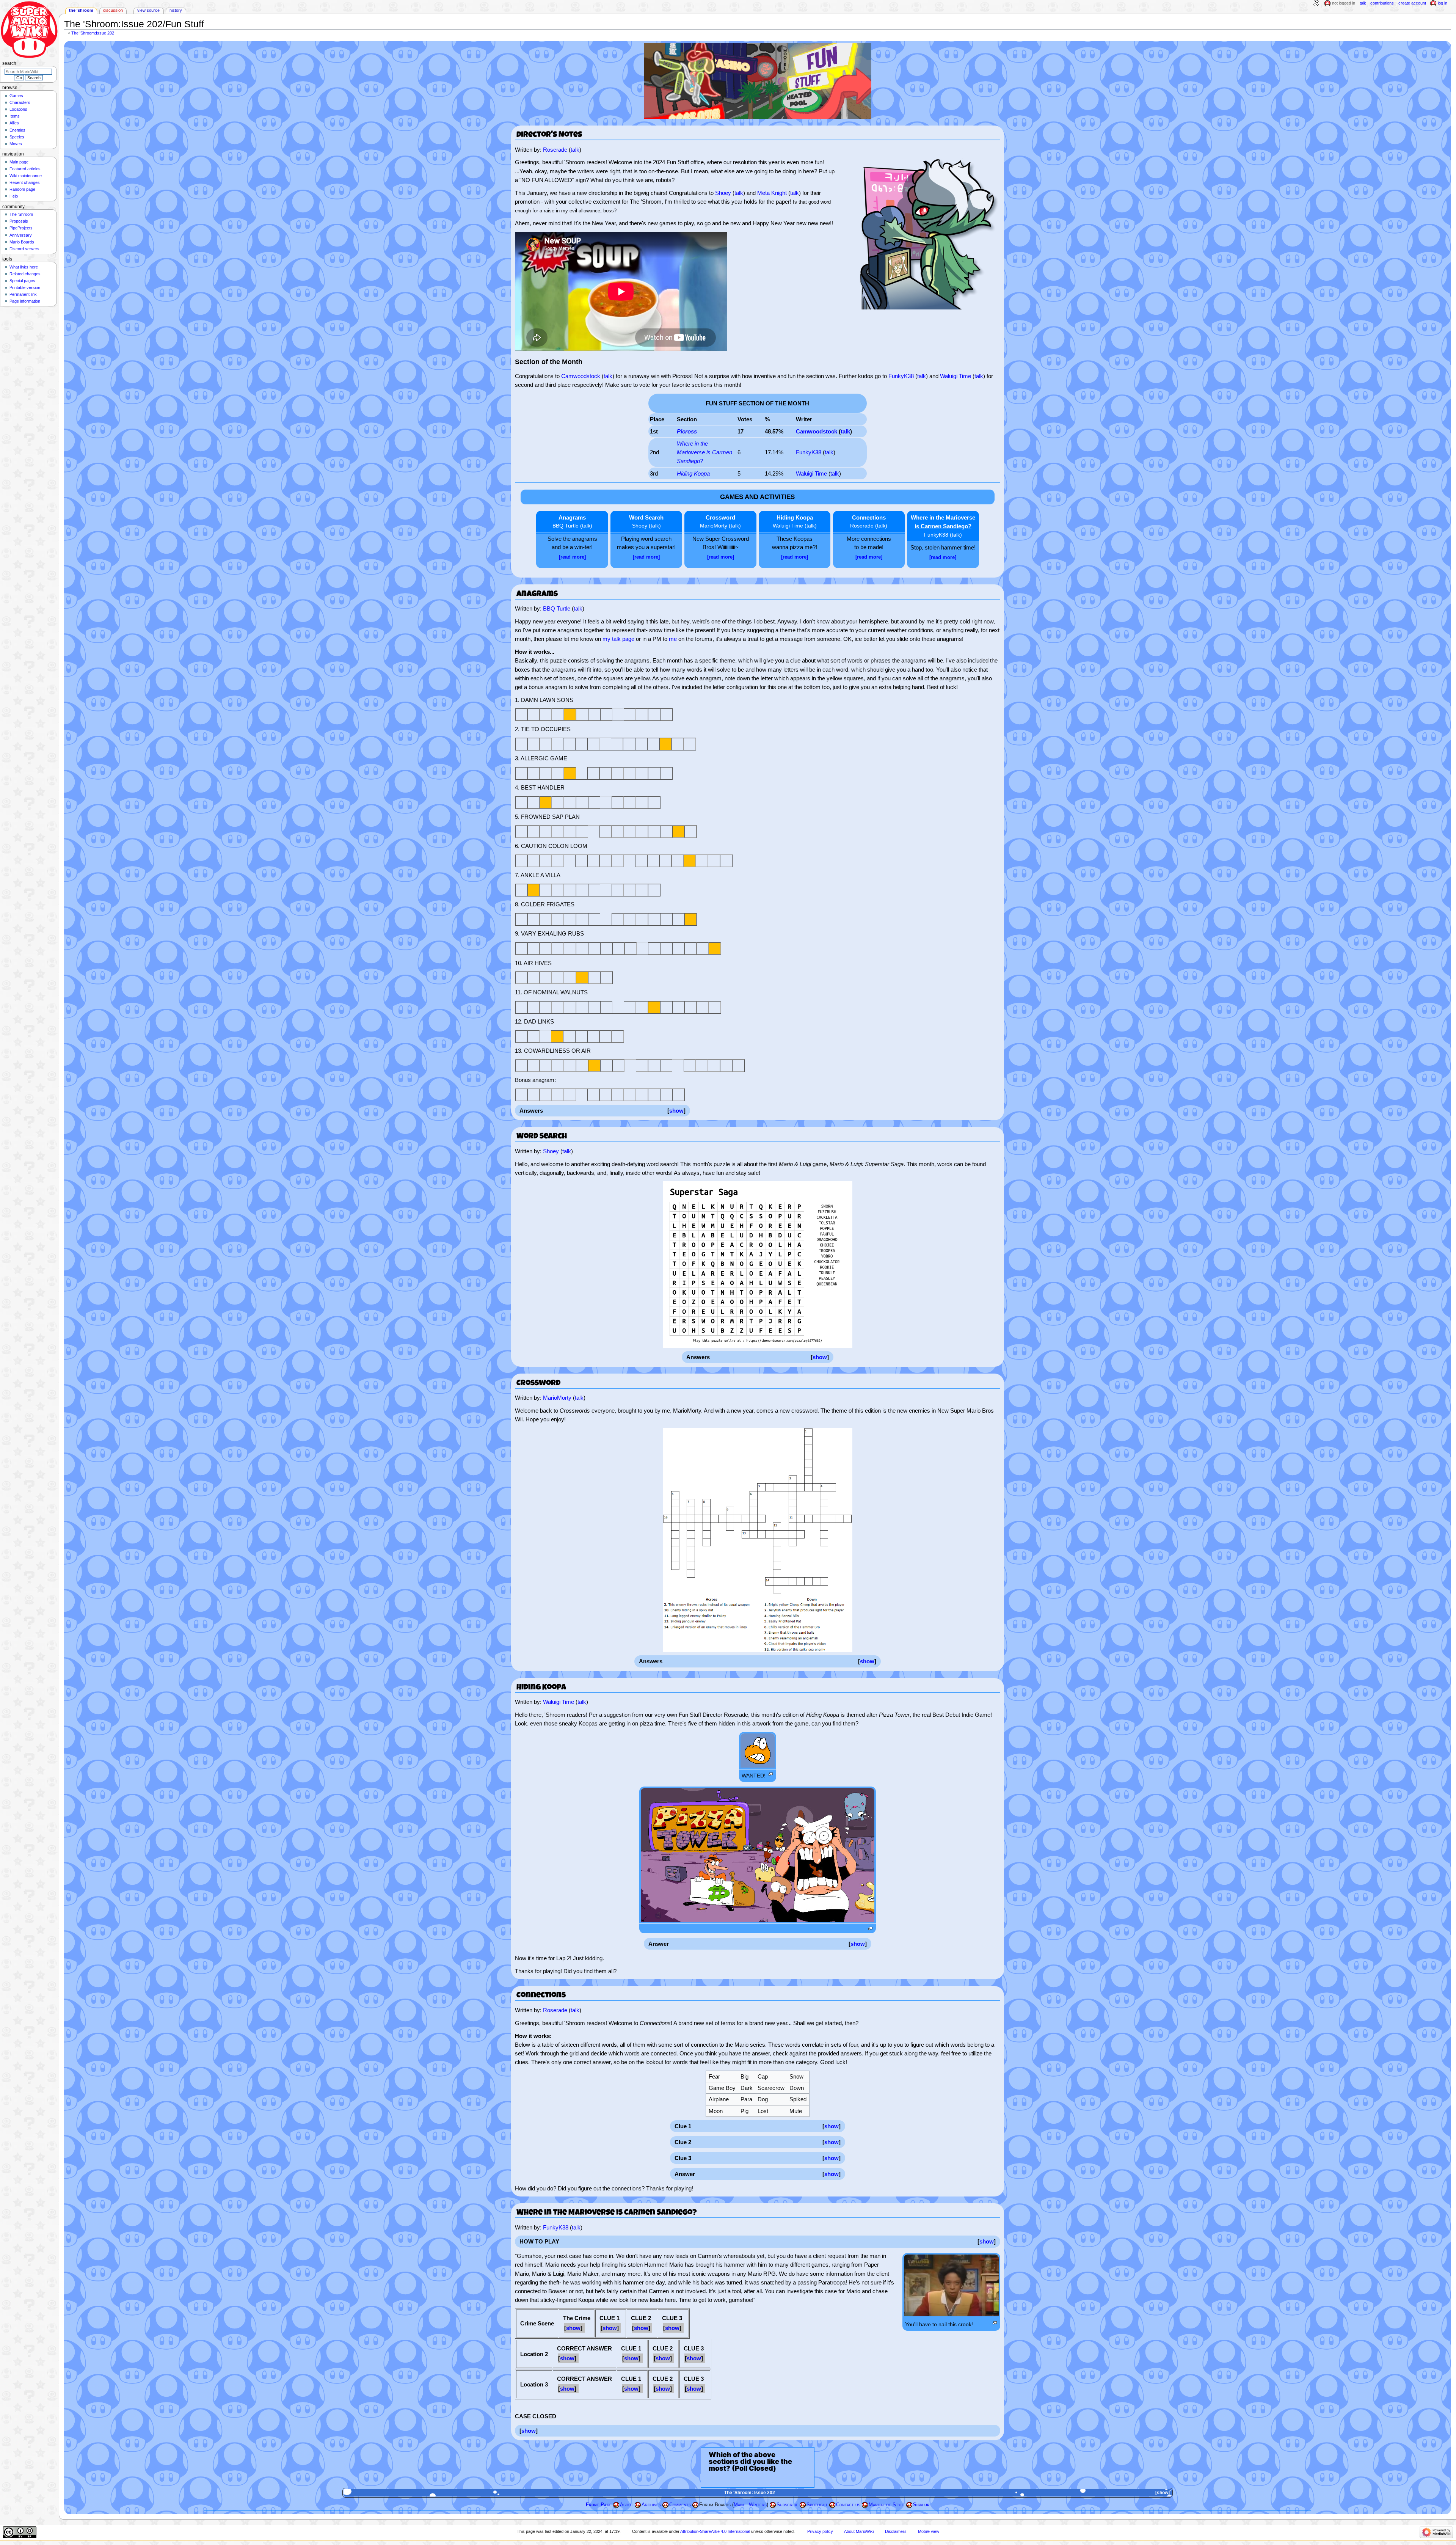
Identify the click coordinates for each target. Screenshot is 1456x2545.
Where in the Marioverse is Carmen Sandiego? (704, 452)
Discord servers (24, 249)
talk (575, 150)
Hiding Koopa (693, 473)
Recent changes (25, 182)
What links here (24, 267)
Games (16, 96)
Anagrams (572, 517)
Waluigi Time (955, 376)
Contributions (1382, 3)
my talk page (618, 639)
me (673, 639)
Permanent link (23, 294)
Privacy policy (820, 2531)
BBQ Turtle (566, 526)
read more (572, 557)
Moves (16, 144)
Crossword (720, 517)
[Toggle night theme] (1316, 3)
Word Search (646, 517)
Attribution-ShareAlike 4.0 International (715, 2531)
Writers (758, 2505)
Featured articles (25, 169)
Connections (869, 517)
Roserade (555, 150)
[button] (676, 1111)
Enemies (17, 130)
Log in (1443, 3)
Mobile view (929, 2531)
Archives (651, 2505)
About (627, 2505)
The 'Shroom (81, 10)
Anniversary (21, 235)
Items (15, 116)
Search (9, 63)
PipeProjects (21, 228)
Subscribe (787, 2505)
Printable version (25, 287)
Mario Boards (22, 242)
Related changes (25, 274)
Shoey (723, 193)
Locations (18, 109)
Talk (1363, 3)
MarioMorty (714, 526)
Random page (22, 189)
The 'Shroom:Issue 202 (93, 33)
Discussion (113, 10)
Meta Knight (772, 193)
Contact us (848, 2505)
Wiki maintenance (26, 176)
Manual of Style (887, 2505)
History (176, 10)
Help (14, 196)
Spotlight (817, 2505)
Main (739, 2505)
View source (148, 10)
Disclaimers (896, 2531)
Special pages (22, 281)
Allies (14, 123)
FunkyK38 (901, 376)
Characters (20, 102)
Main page (19, 162)
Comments (680, 2505)
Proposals (19, 221)
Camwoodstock (581, 376)
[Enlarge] (771, 1774)
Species (17, 137)
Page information (25, 301)
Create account (1412, 3)
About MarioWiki (859, 2531)
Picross (687, 431)
